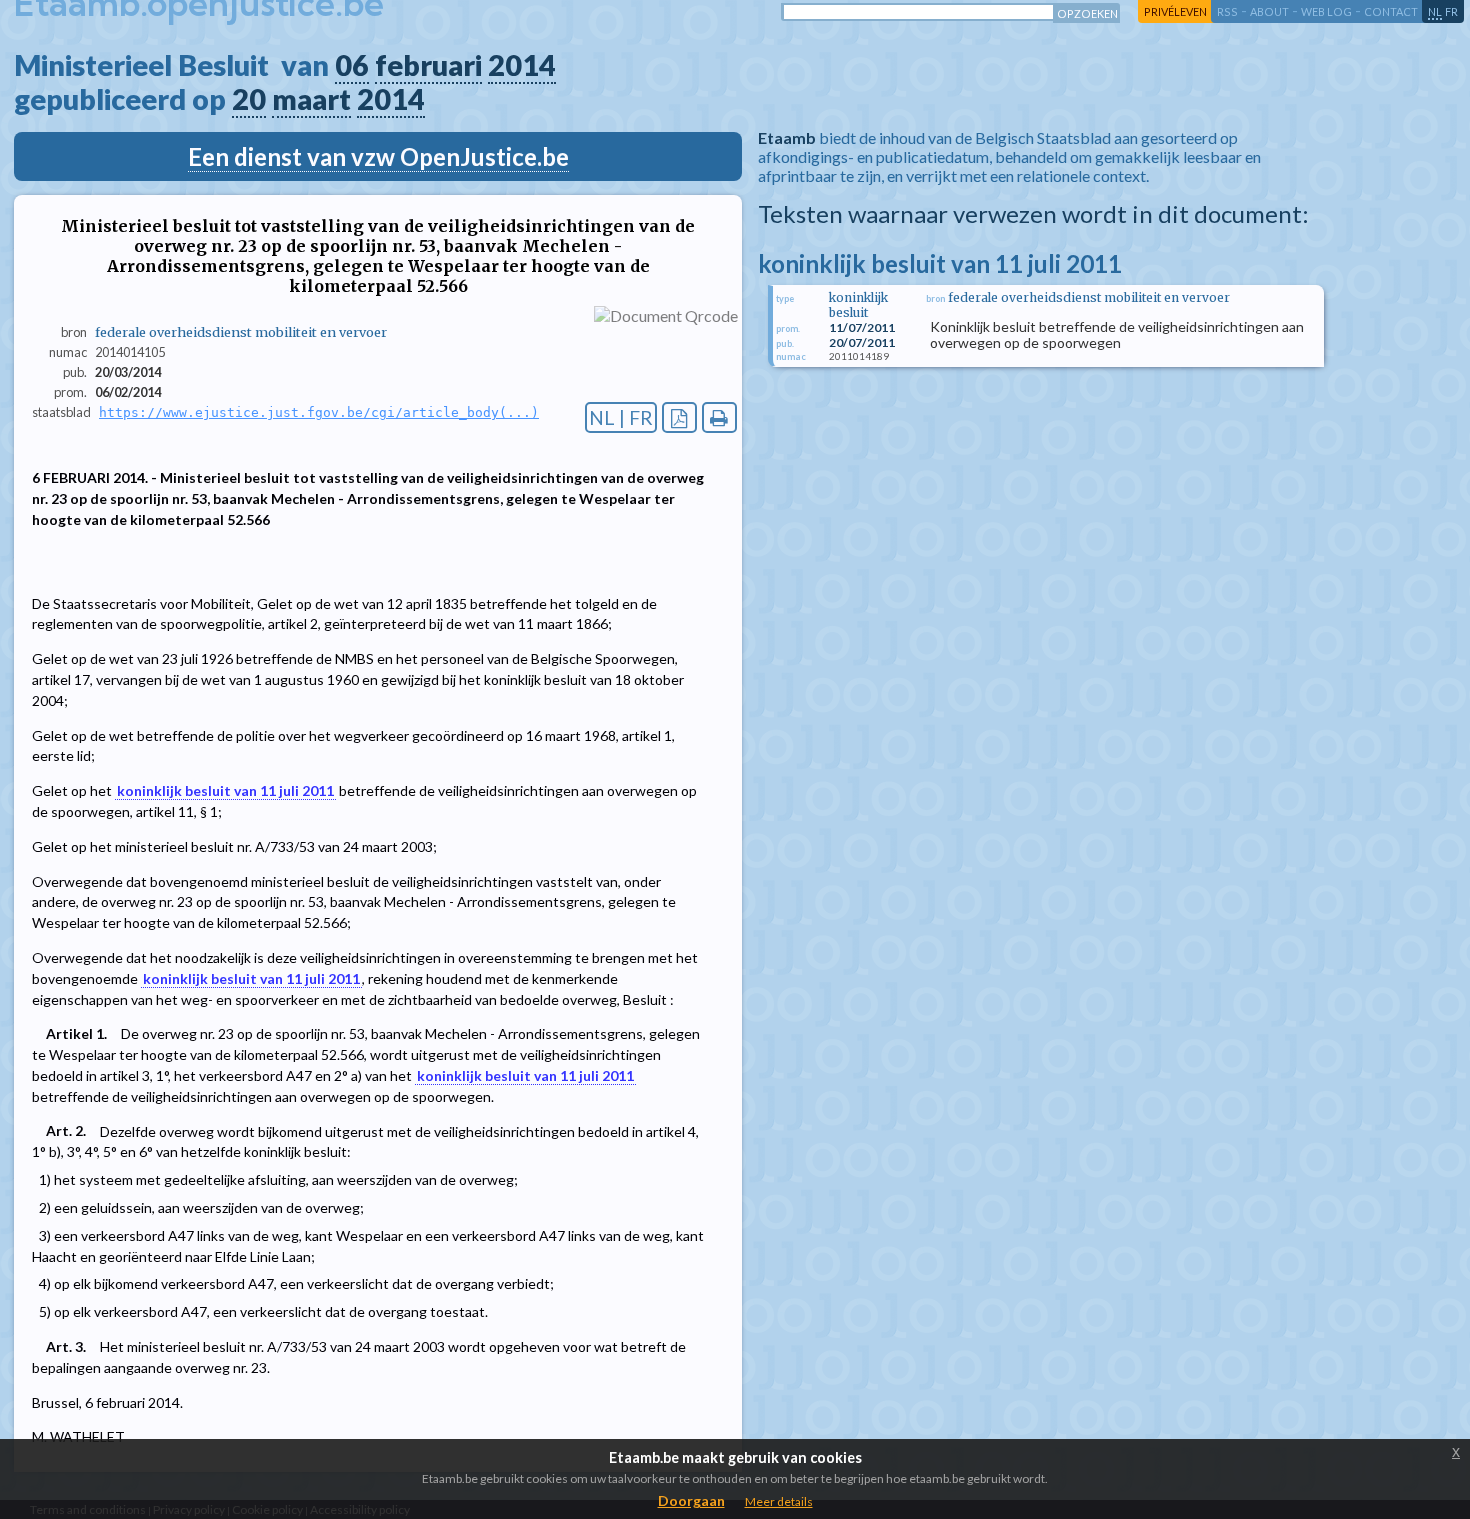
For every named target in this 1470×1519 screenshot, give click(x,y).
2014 (522, 65)
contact (1391, 11)
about (1269, 11)
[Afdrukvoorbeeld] (719, 417)
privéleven (1175, 11)
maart (311, 99)
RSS (1227, 11)
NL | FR (621, 417)
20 (249, 99)
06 (352, 65)
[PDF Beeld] (679, 417)
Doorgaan (691, 1500)
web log (1326, 11)
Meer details (779, 1501)
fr (1451, 11)
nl (1435, 11)
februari (428, 65)
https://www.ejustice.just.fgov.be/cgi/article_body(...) (319, 412)
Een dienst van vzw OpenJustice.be (378, 156)
